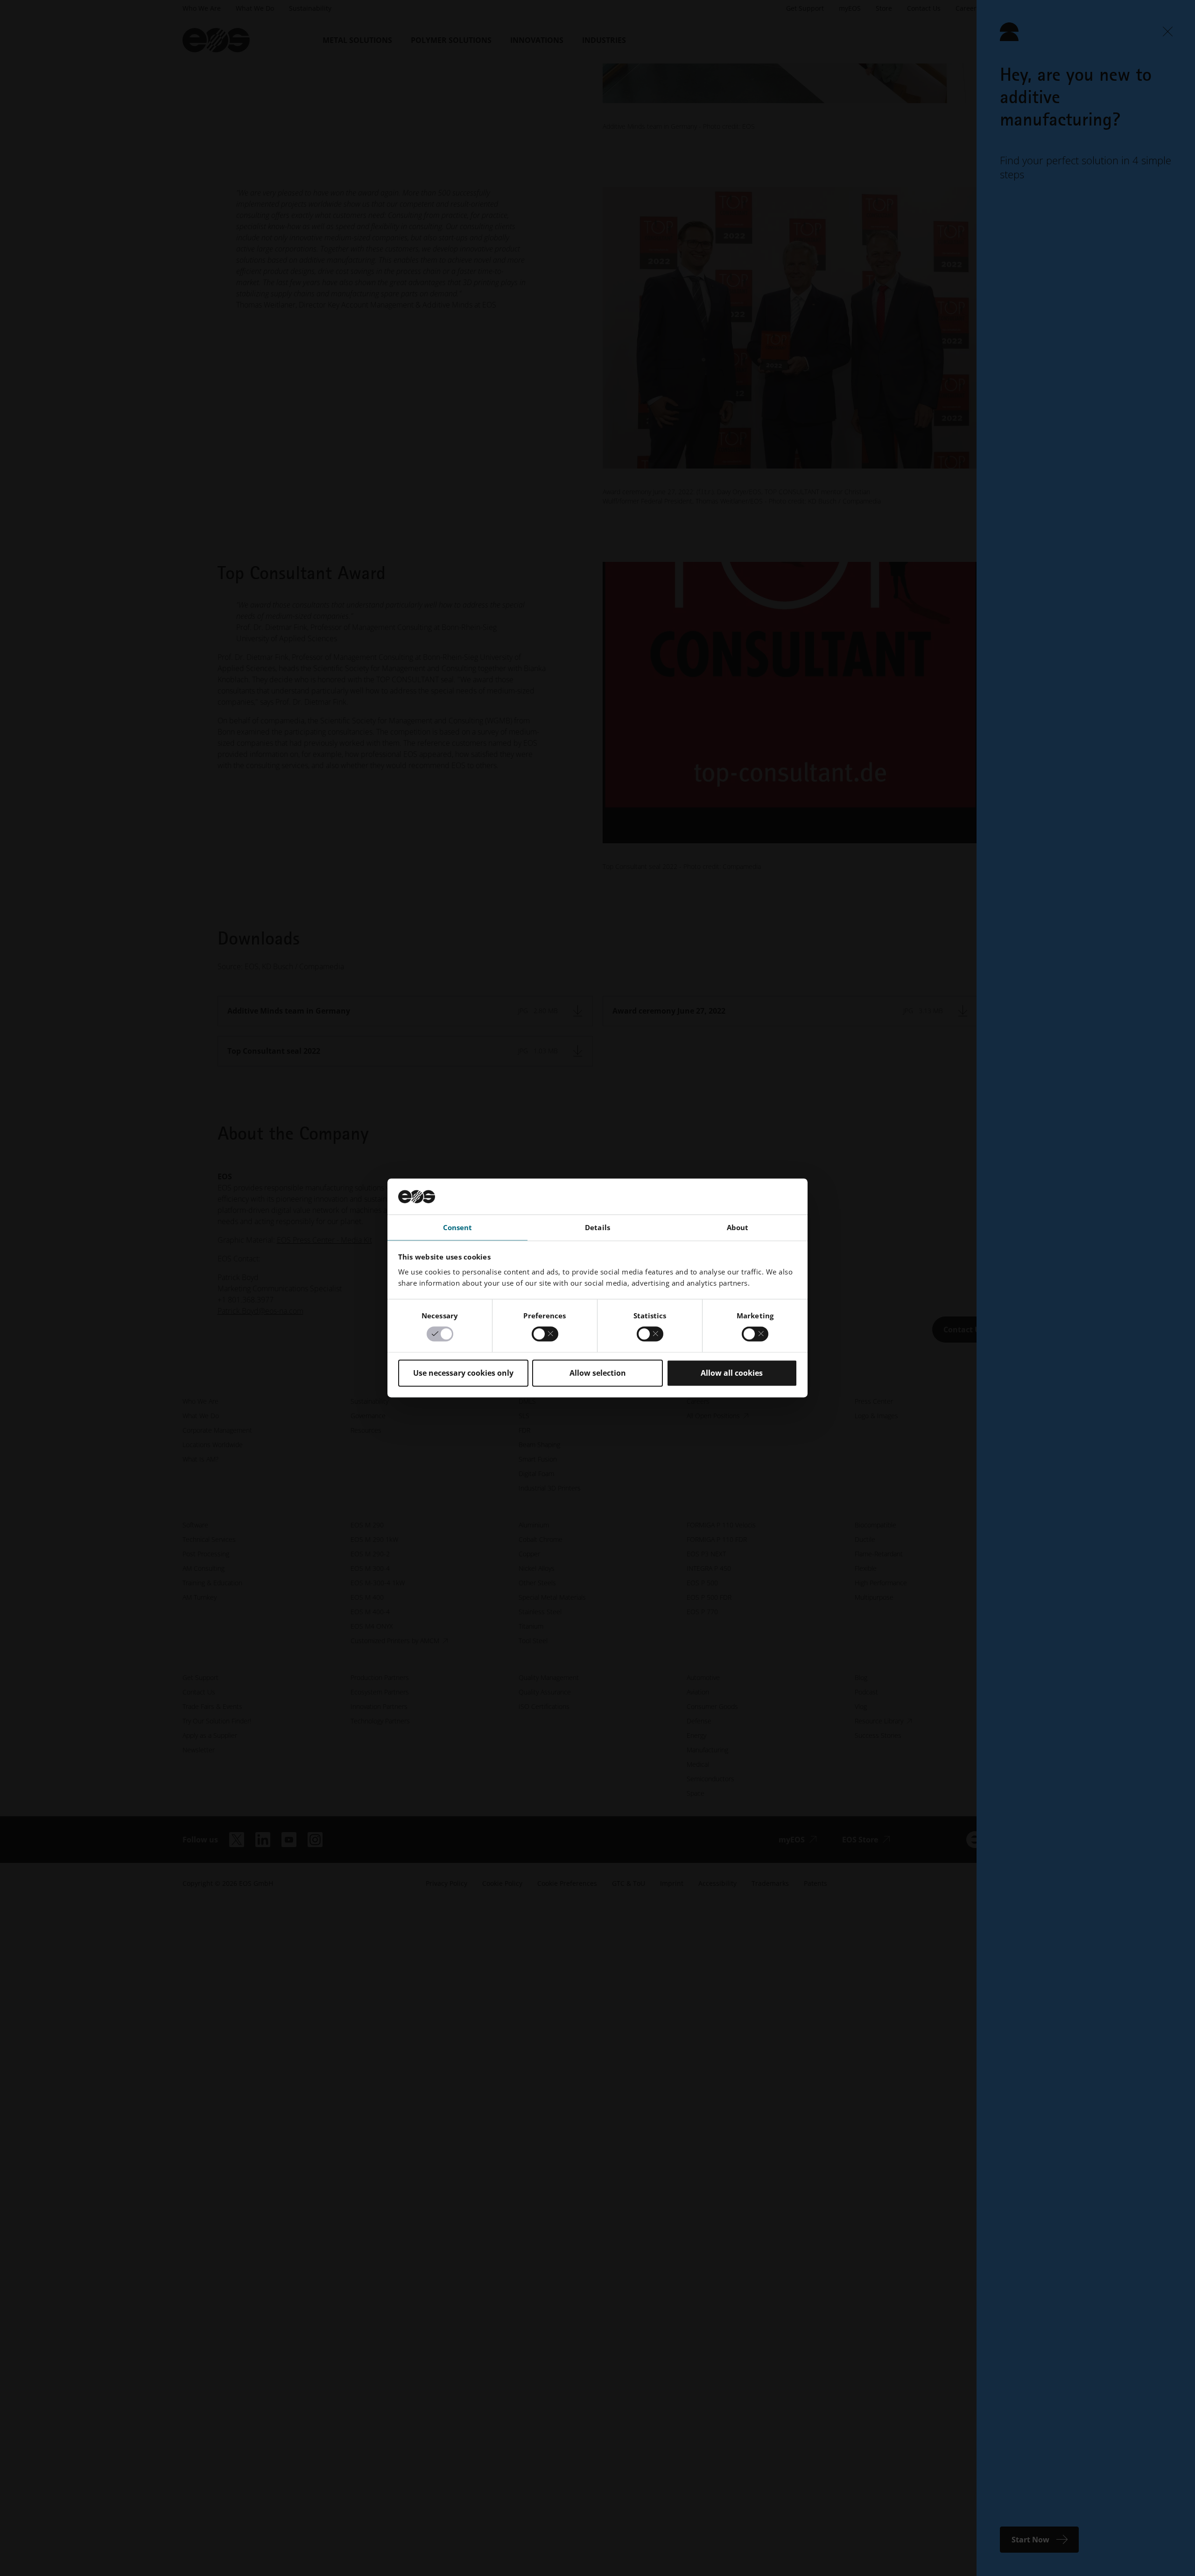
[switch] (545, 1334)
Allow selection (598, 1373)
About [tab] (738, 1227)
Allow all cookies (732, 1373)
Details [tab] (597, 1227)
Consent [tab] (458, 1227)
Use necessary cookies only (463, 1373)
